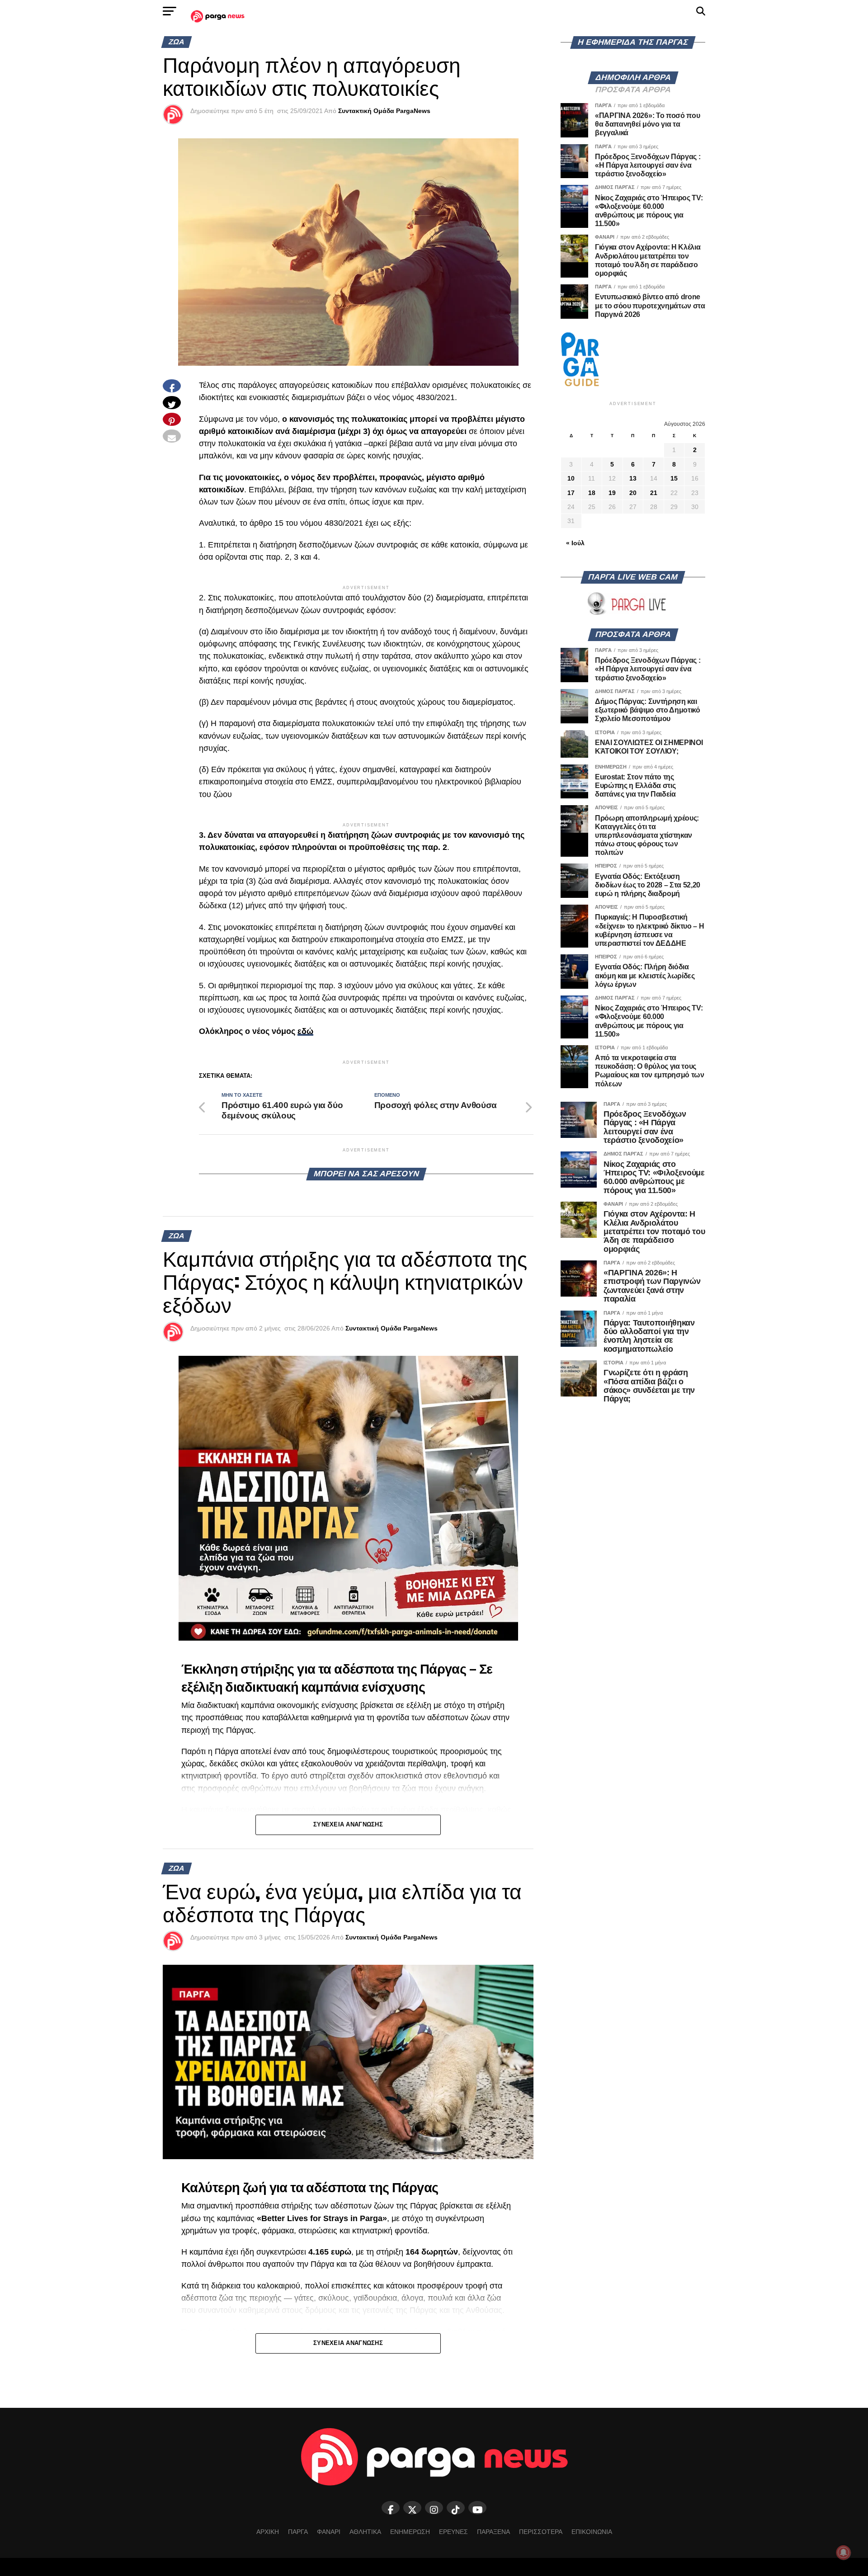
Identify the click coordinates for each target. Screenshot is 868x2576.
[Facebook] (391, 2508)
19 (612, 493)
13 (633, 478)
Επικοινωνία (592, 2532)
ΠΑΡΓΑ (298, 2532)
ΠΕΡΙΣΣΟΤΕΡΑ (541, 2532)
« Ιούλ (575, 543)
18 (592, 493)
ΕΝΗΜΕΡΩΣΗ (410, 2532)
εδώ (305, 1031)
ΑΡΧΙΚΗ (268, 2532)
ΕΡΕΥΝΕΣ (453, 2532)
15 (674, 478)
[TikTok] (456, 2508)
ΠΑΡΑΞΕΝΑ (493, 2532)
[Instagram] (434, 2508)
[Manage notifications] (844, 2552)
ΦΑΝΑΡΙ (329, 2532)
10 (571, 478)
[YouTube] (477, 2508)
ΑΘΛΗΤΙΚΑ (365, 2532)
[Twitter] (412, 2508)
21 (654, 493)
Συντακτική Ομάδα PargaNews (384, 111)
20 (633, 493)
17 (571, 493)
